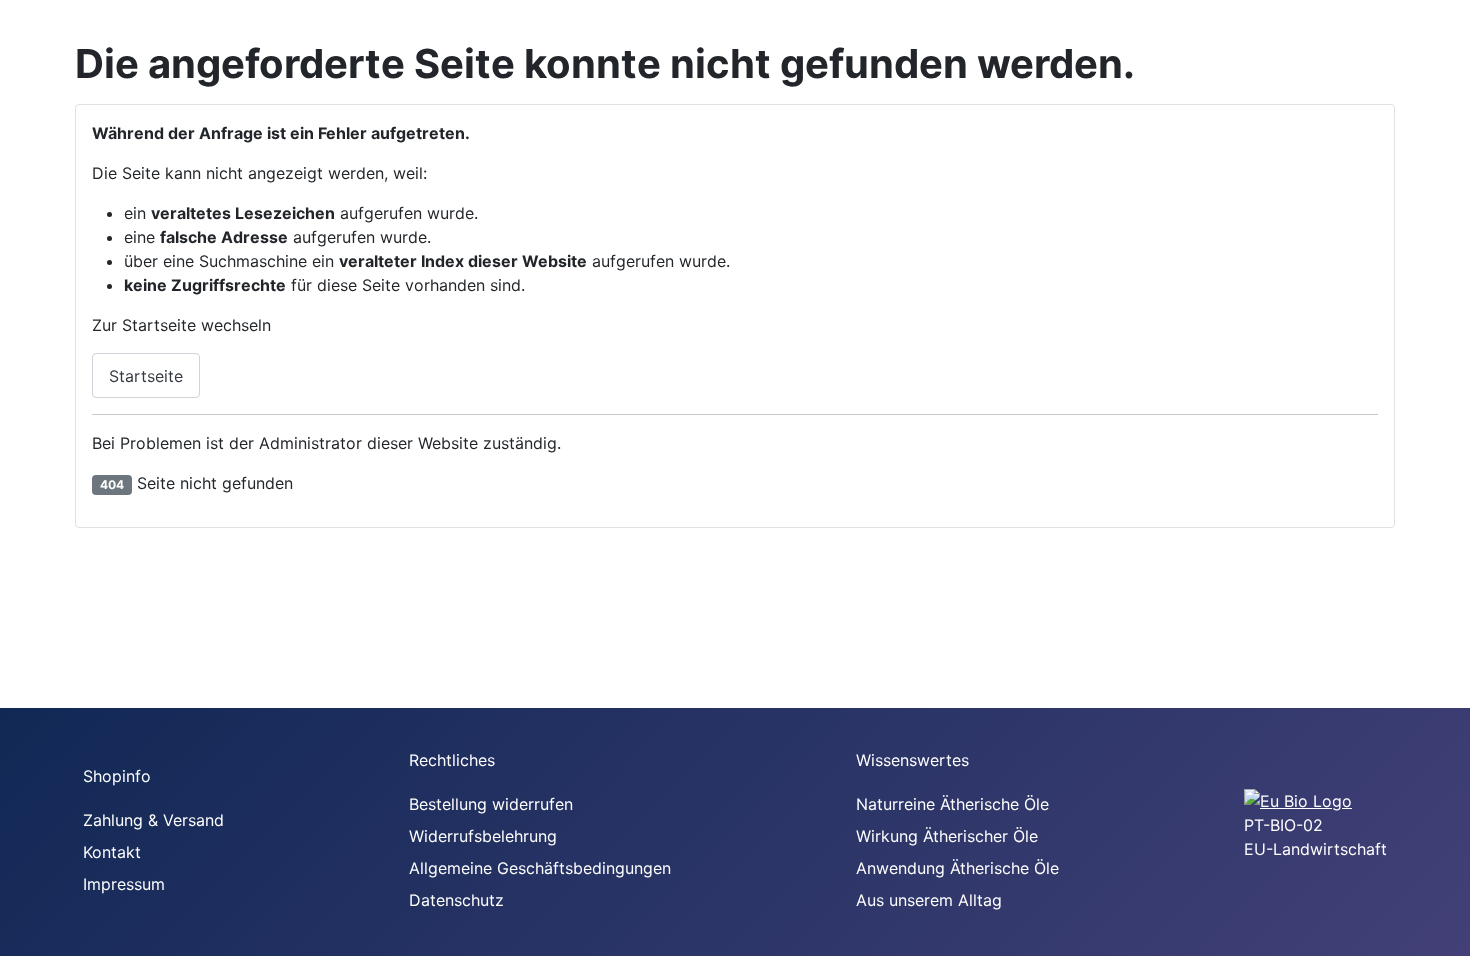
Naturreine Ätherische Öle (952, 804)
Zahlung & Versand (153, 820)
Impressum (124, 884)
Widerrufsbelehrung (483, 836)
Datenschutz (456, 900)
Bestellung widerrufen (491, 804)
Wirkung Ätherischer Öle (947, 836)
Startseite (146, 376)
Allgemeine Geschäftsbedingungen (540, 868)
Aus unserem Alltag (929, 900)
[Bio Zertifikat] (1298, 799)
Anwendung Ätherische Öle (957, 868)
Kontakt (112, 852)
